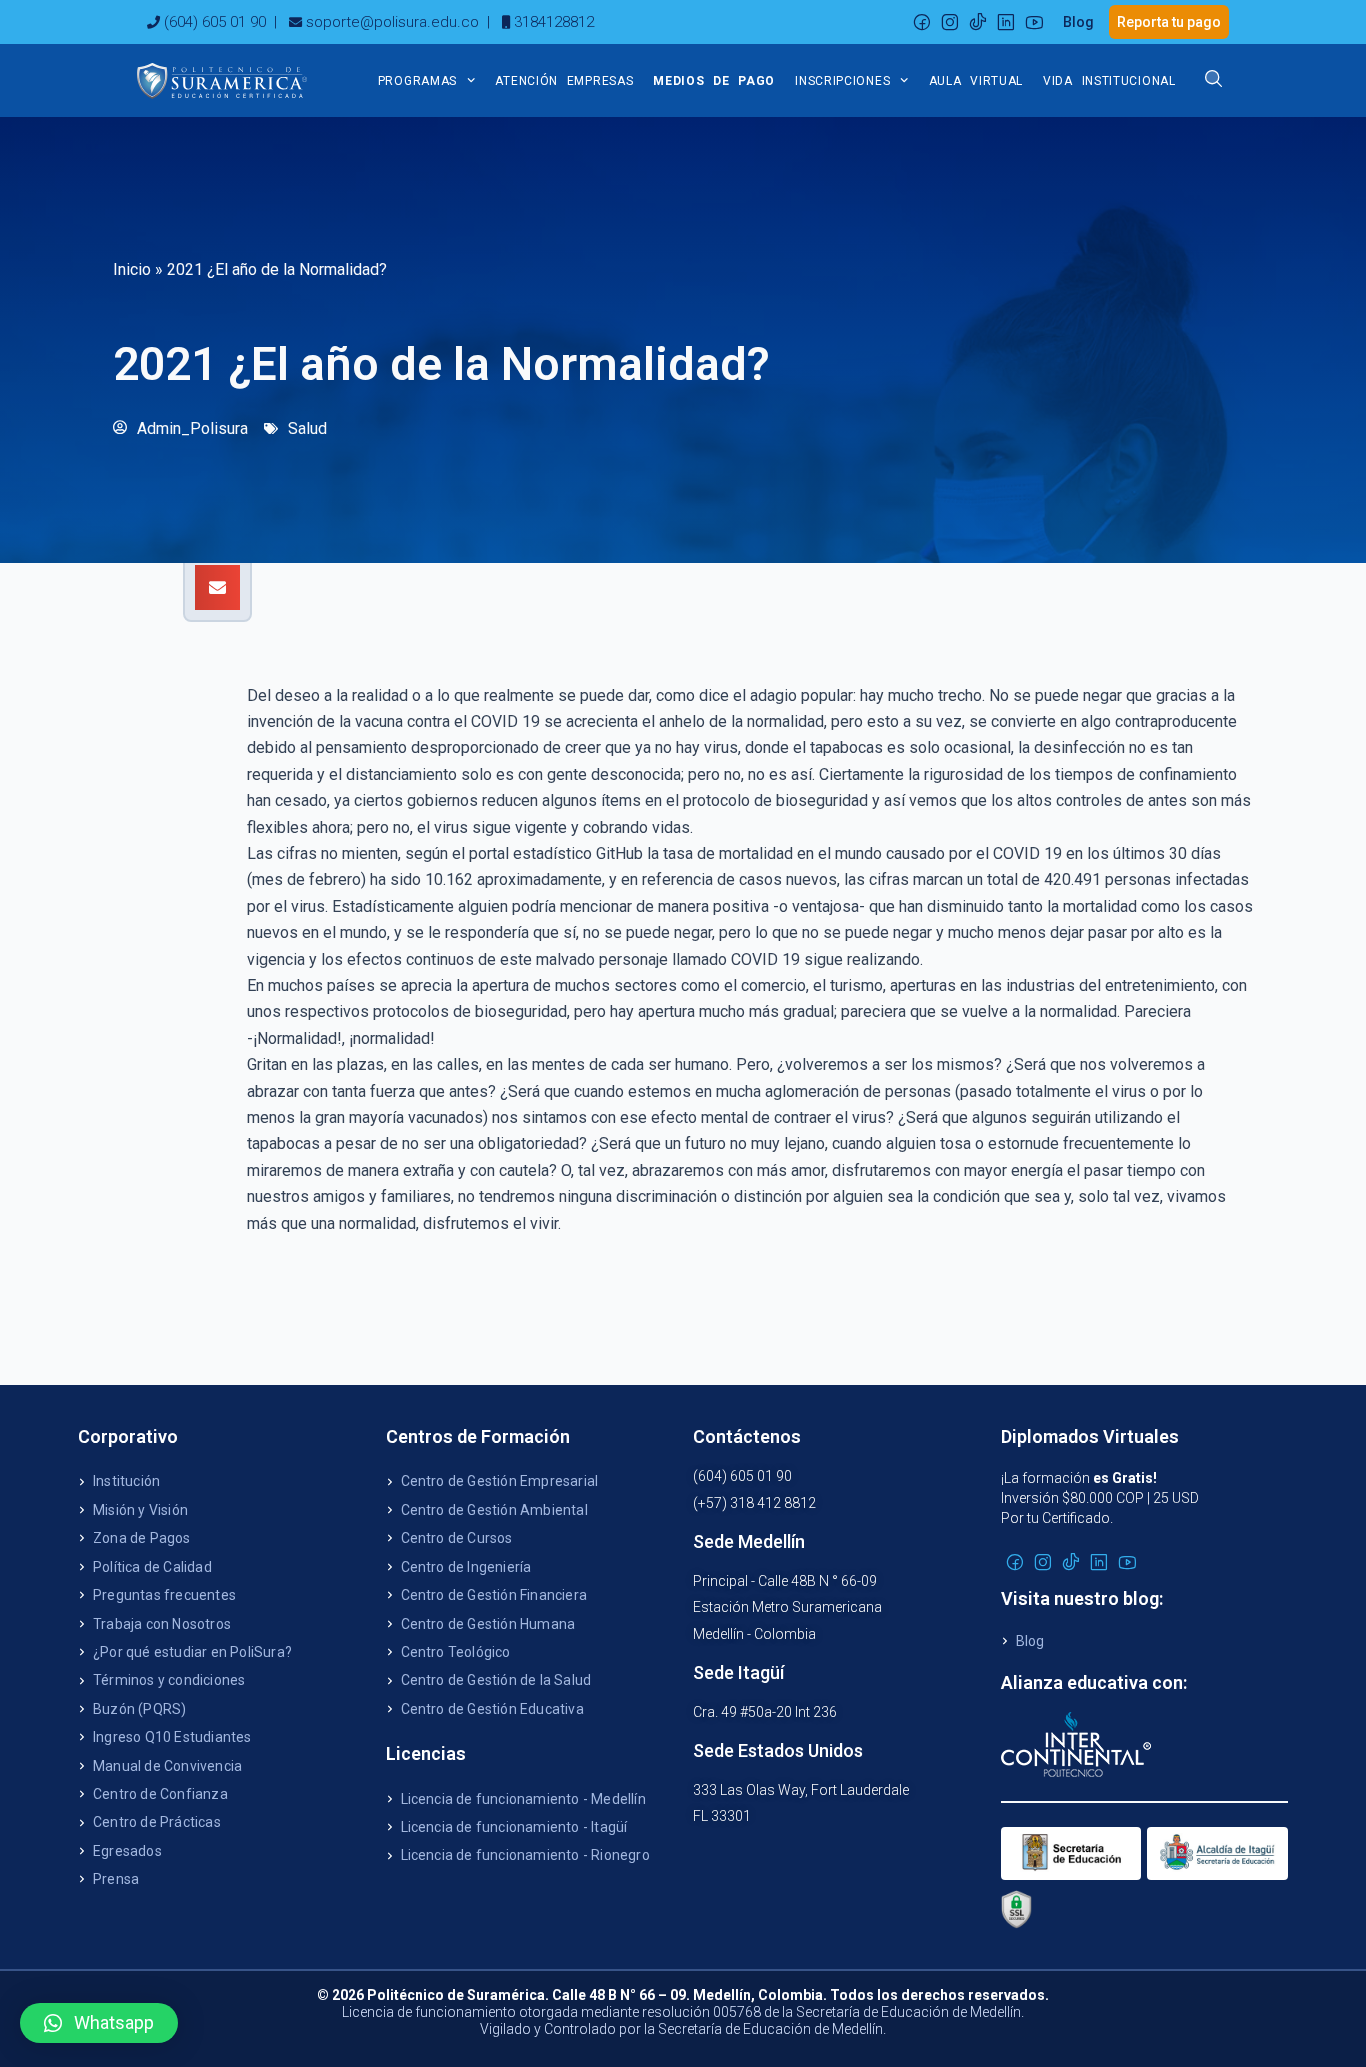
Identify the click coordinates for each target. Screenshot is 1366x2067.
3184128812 (554, 22)
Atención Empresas (564, 81)
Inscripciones (842, 81)
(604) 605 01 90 (215, 22)
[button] (217, 587)
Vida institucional (1109, 81)
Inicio (132, 269)
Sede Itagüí (738, 1672)
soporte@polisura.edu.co (392, 22)
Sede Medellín (749, 1541)
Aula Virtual (976, 81)
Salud (307, 428)
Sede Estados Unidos (778, 1750)
